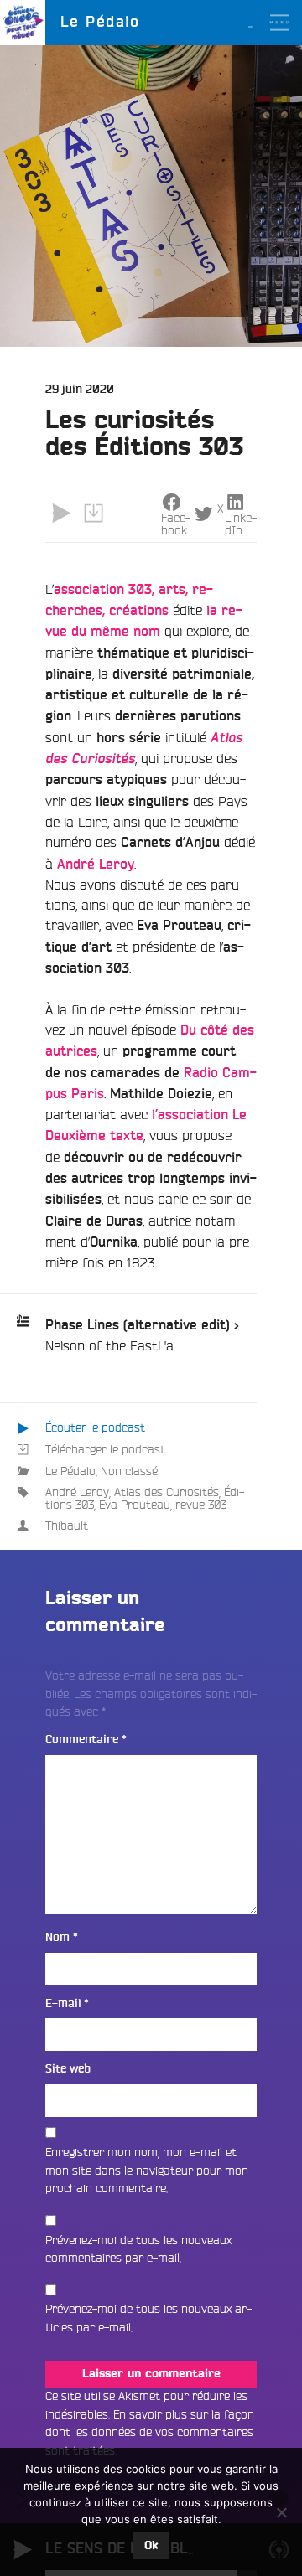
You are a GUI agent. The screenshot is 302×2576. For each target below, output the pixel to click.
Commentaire (86, 1740)
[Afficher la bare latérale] (279, 100)
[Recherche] (279, 68)
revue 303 (201, 1505)
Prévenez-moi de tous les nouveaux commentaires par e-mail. (138, 2249)
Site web (68, 2069)
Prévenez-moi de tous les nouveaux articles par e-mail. (148, 2318)
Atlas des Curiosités (167, 1492)
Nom (62, 1937)
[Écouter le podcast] (61, 514)
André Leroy (77, 1492)
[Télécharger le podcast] (93, 514)
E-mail (67, 2003)
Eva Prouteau (135, 1505)
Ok (151, 2546)
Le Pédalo (70, 1471)
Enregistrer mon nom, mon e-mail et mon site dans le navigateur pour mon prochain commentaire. (147, 2170)
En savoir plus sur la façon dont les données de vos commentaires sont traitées (150, 2432)
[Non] (281, 2512)
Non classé (129, 1471)
